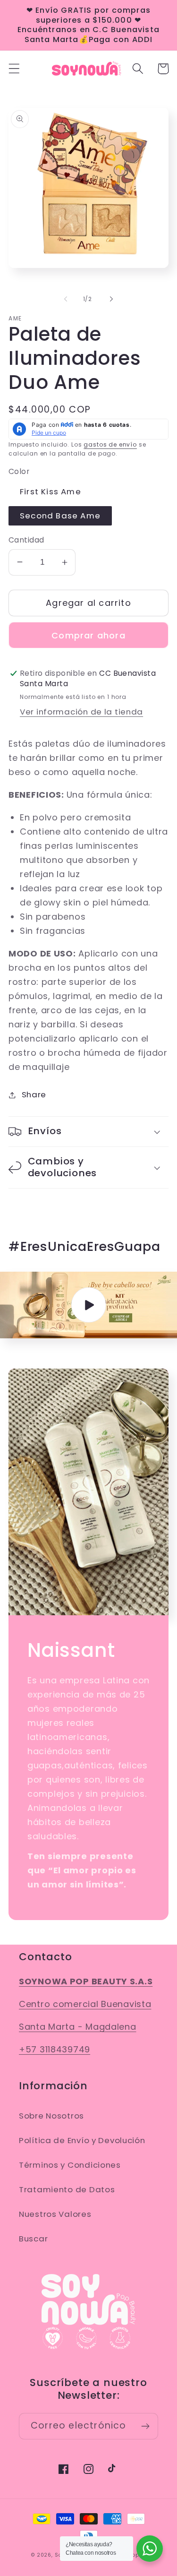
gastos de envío (110, 444)
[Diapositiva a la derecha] (111, 299)
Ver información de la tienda (81, 712)
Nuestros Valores (55, 2214)
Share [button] (34, 1094)
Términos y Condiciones (70, 2165)
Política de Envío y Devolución (82, 2140)
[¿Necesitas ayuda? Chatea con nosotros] (150, 2549)
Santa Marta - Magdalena (78, 2027)
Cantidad (26, 540)
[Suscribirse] (145, 2426)
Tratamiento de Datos (67, 2189)
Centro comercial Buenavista (85, 2004)
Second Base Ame (60, 516)
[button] (14, 69)
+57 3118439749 (55, 2049)
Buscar (33, 2239)
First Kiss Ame (51, 491)
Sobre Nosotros (51, 2116)
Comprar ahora (88, 635)
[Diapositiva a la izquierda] (66, 299)
